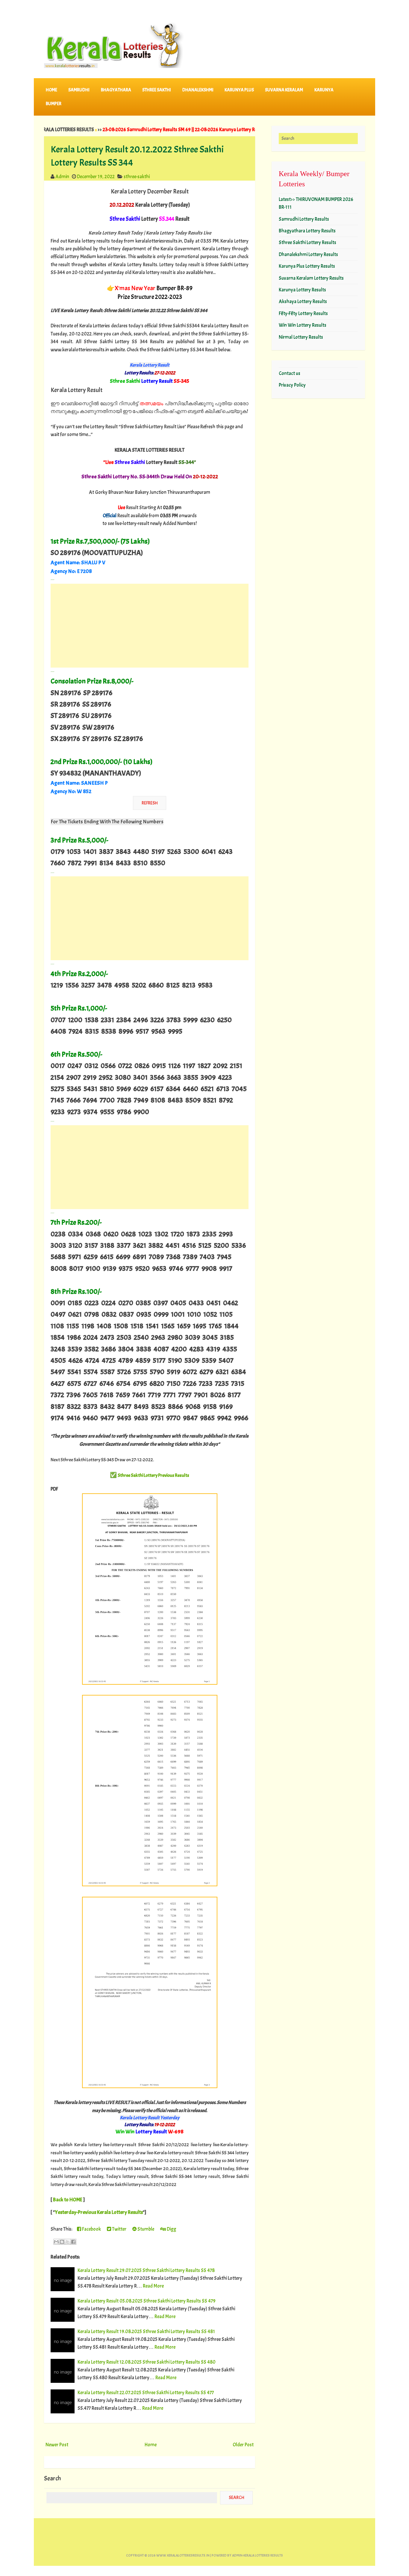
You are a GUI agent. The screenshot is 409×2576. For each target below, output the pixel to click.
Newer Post (57, 2445)
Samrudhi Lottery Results (304, 219)
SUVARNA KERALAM (284, 90)
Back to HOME (68, 2200)
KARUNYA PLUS (239, 90)
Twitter (119, 2229)
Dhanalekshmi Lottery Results (308, 254)
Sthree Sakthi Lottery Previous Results (153, 1475)
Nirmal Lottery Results (301, 337)
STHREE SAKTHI (157, 90)
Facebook (91, 2229)
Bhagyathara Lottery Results (307, 231)
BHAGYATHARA (116, 90)
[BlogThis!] (62, 2242)
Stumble (145, 2229)
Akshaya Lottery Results (303, 301)
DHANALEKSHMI (198, 90)
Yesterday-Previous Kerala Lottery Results (99, 2212)
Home (51, 90)
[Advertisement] (150, 626)
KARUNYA (324, 90)
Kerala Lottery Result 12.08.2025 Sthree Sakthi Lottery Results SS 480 (147, 2362)
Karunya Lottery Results (302, 290)
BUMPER (54, 104)
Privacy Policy (292, 385)
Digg (171, 2229)
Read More (153, 2286)
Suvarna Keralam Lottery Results (311, 278)
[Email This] (56, 2242)
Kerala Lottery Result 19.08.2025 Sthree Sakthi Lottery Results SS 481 (146, 2331)
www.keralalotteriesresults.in (183, 2555)
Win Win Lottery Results (303, 325)
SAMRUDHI (79, 90)
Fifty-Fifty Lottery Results (303, 313)
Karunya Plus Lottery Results (307, 266)
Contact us (290, 373)
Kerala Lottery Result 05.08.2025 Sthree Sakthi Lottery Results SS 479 (147, 2301)
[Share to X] (68, 2242)
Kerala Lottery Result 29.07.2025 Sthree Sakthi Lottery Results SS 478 (146, 2270)
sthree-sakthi (137, 177)
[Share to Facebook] (73, 2242)
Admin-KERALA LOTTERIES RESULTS (257, 2555)
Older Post (243, 2445)
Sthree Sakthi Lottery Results (307, 242)
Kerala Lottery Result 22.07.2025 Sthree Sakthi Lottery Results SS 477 (146, 2393)
